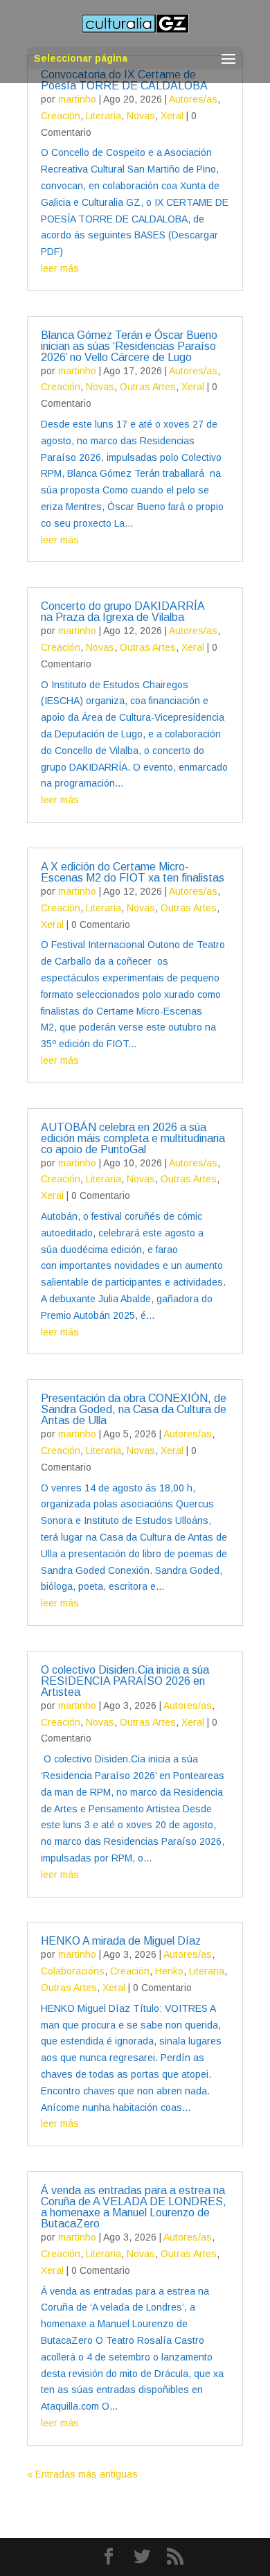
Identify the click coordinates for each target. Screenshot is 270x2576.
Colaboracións (73, 1971)
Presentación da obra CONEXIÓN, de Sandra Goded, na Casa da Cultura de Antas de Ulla (134, 1409)
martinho (77, 99)
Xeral (172, 116)
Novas (141, 116)
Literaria (103, 116)
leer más (60, 268)
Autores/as (193, 99)
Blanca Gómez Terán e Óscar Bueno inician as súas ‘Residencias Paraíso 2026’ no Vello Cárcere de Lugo (129, 346)
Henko (169, 1971)
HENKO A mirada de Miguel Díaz (121, 1941)
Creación (61, 116)
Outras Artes (148, 387)
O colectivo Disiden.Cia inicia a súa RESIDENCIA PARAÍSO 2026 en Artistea (125, 1681)
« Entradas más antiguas (82, 2474)
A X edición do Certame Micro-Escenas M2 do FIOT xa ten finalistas (133, 872)
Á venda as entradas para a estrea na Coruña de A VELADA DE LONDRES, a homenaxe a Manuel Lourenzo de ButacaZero (134, 2207)
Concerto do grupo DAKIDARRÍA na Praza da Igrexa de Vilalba (123, 612)
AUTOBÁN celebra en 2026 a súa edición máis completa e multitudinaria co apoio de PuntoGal (133, 1138)
